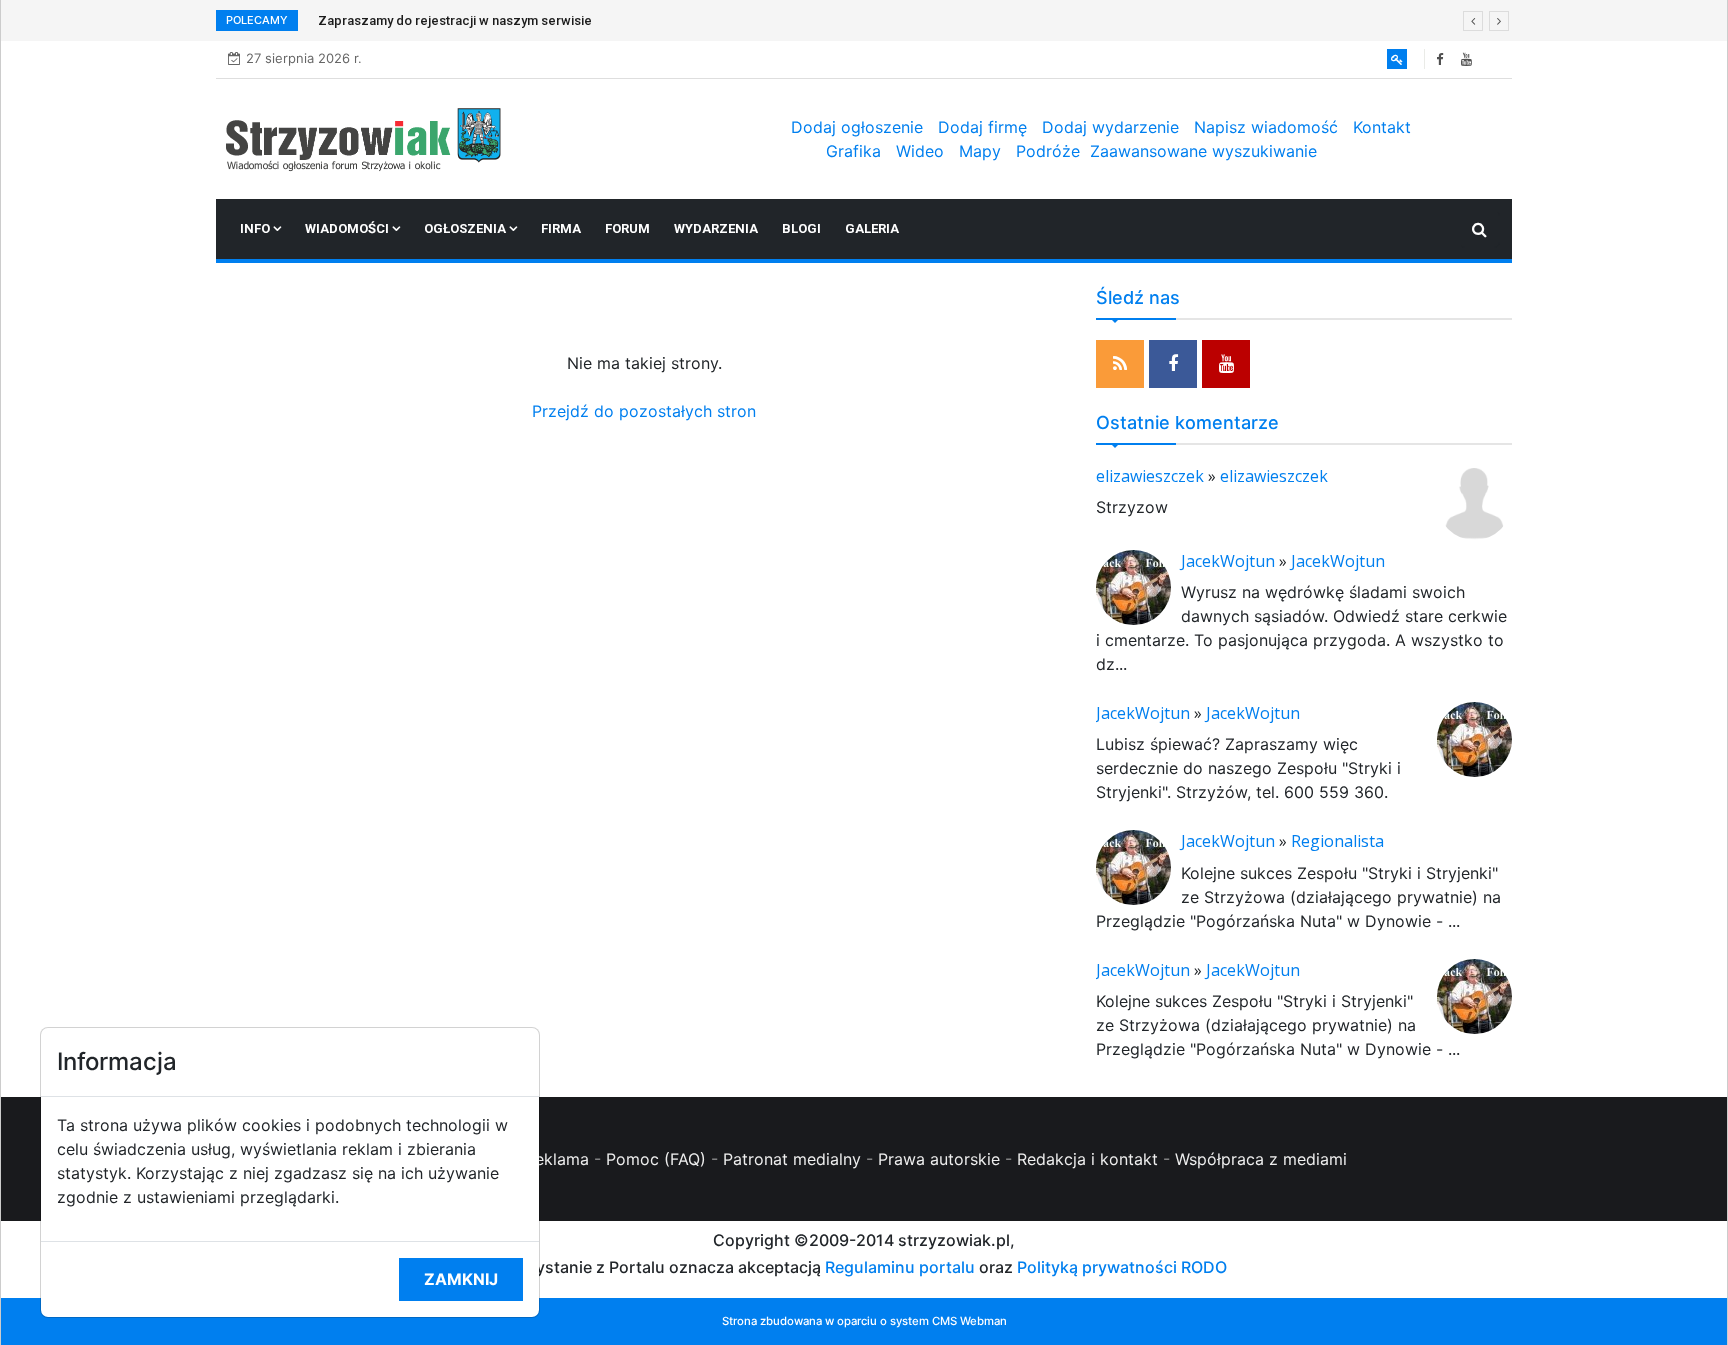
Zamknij (461, 1279)
